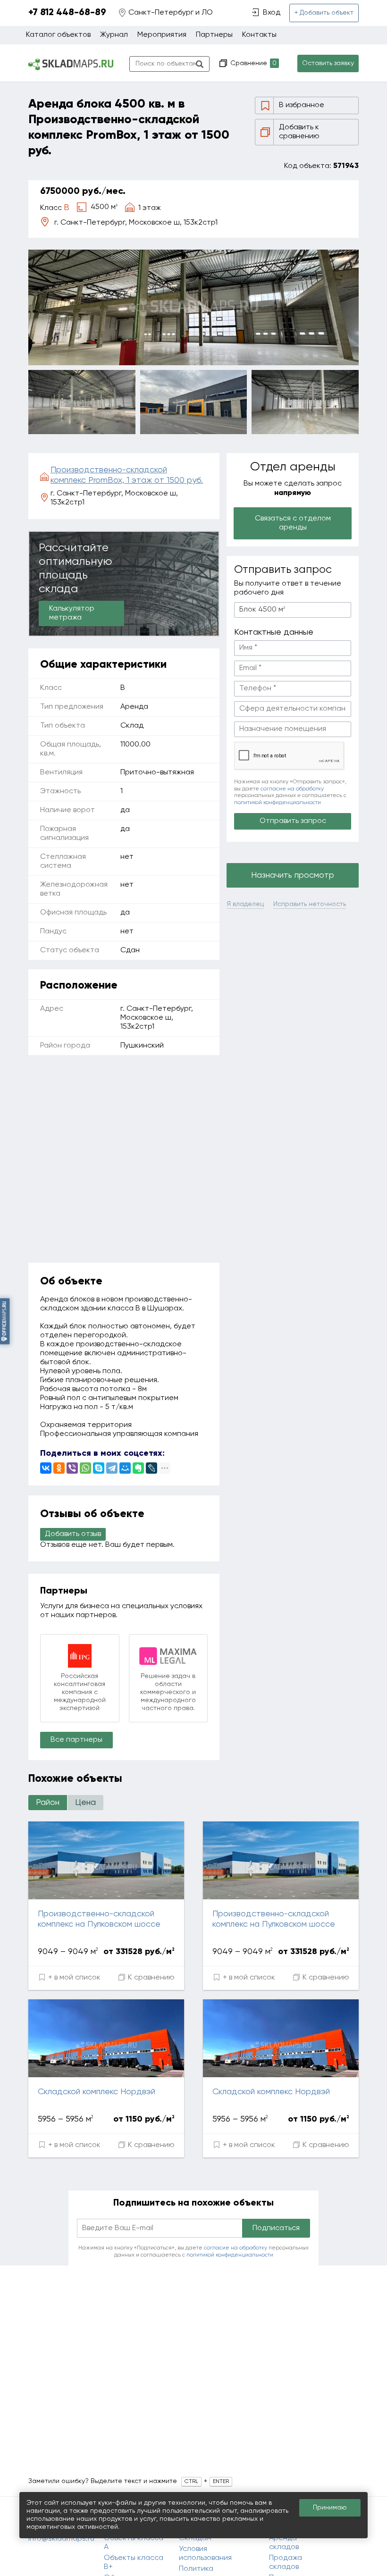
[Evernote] (138, 1468)
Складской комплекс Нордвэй (97, 2092)
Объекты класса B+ (134, 2563)
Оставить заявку (328, 63)
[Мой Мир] (125, 1468)
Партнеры (214, 35)
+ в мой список (73, 1978)
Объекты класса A (134, 2543)
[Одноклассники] (59, 1468)
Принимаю (330, 2508)
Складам (195, 2538)
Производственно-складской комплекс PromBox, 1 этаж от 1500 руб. (127, 475)
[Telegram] (112, 1468)
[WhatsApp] (85, 1468)
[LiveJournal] (151, 1468)
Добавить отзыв (73, 1534)
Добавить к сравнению (299, 132)
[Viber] (72, 1468)
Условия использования (205, 2554)
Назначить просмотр (293, 875)
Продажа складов (286, 2563)
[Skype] (99, 1468)
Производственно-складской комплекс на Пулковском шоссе (99, 1919)
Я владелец (245, 904)
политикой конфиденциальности (278, 803)
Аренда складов (284, 2543)
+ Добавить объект (324, 13)
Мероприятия (162, 35)
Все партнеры (76, 1740)
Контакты (259, 35)
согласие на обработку (292, 789)
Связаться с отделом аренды (293, 523)
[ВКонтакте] (46, 1468)
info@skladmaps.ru (61, 2539)
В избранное (302, 105)
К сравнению (150, 1978)
